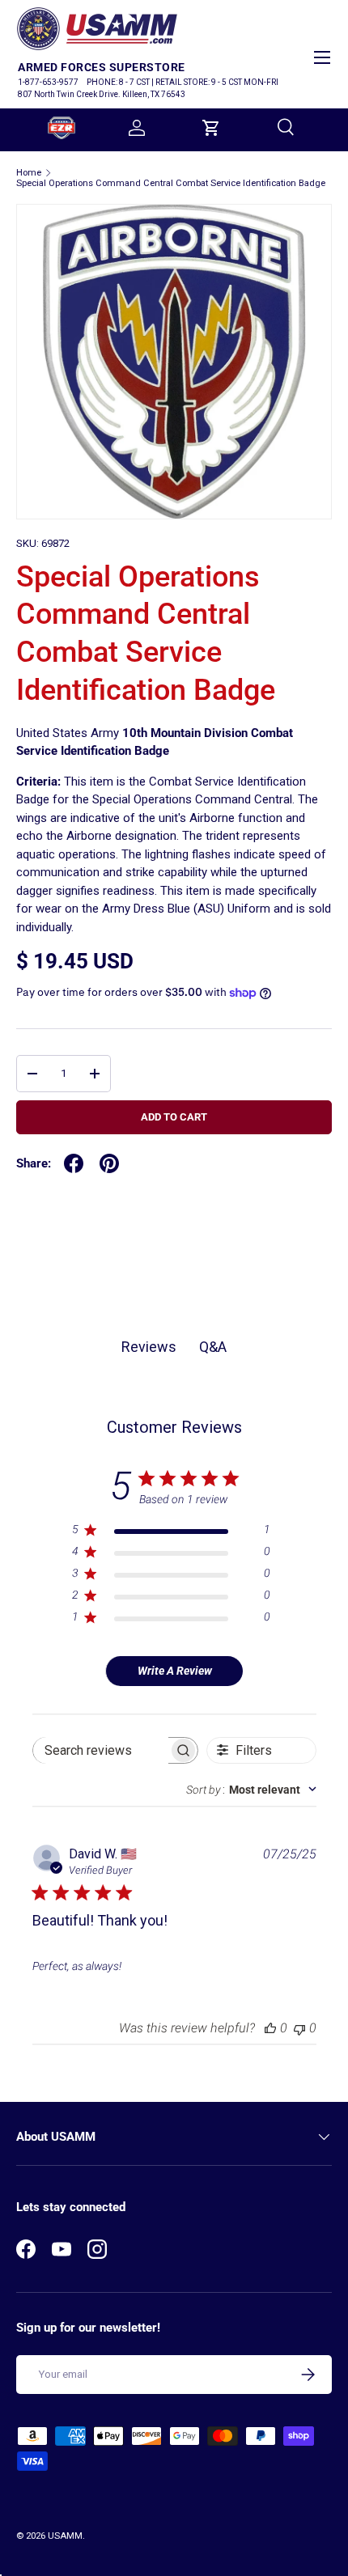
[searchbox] (101, 1750)
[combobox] (251, 1790)
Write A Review (175, 1671)
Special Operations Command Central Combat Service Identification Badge (171, 183)
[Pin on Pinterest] (109, 1163)
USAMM (65, 2536)
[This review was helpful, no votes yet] (270, 2028)
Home (29, 173)
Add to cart (174, 1117)
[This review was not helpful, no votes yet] (299, 2028)
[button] (211, 128)
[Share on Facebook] (74, 1163)
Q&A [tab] (213, 1347)
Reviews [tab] (149, 1347)
